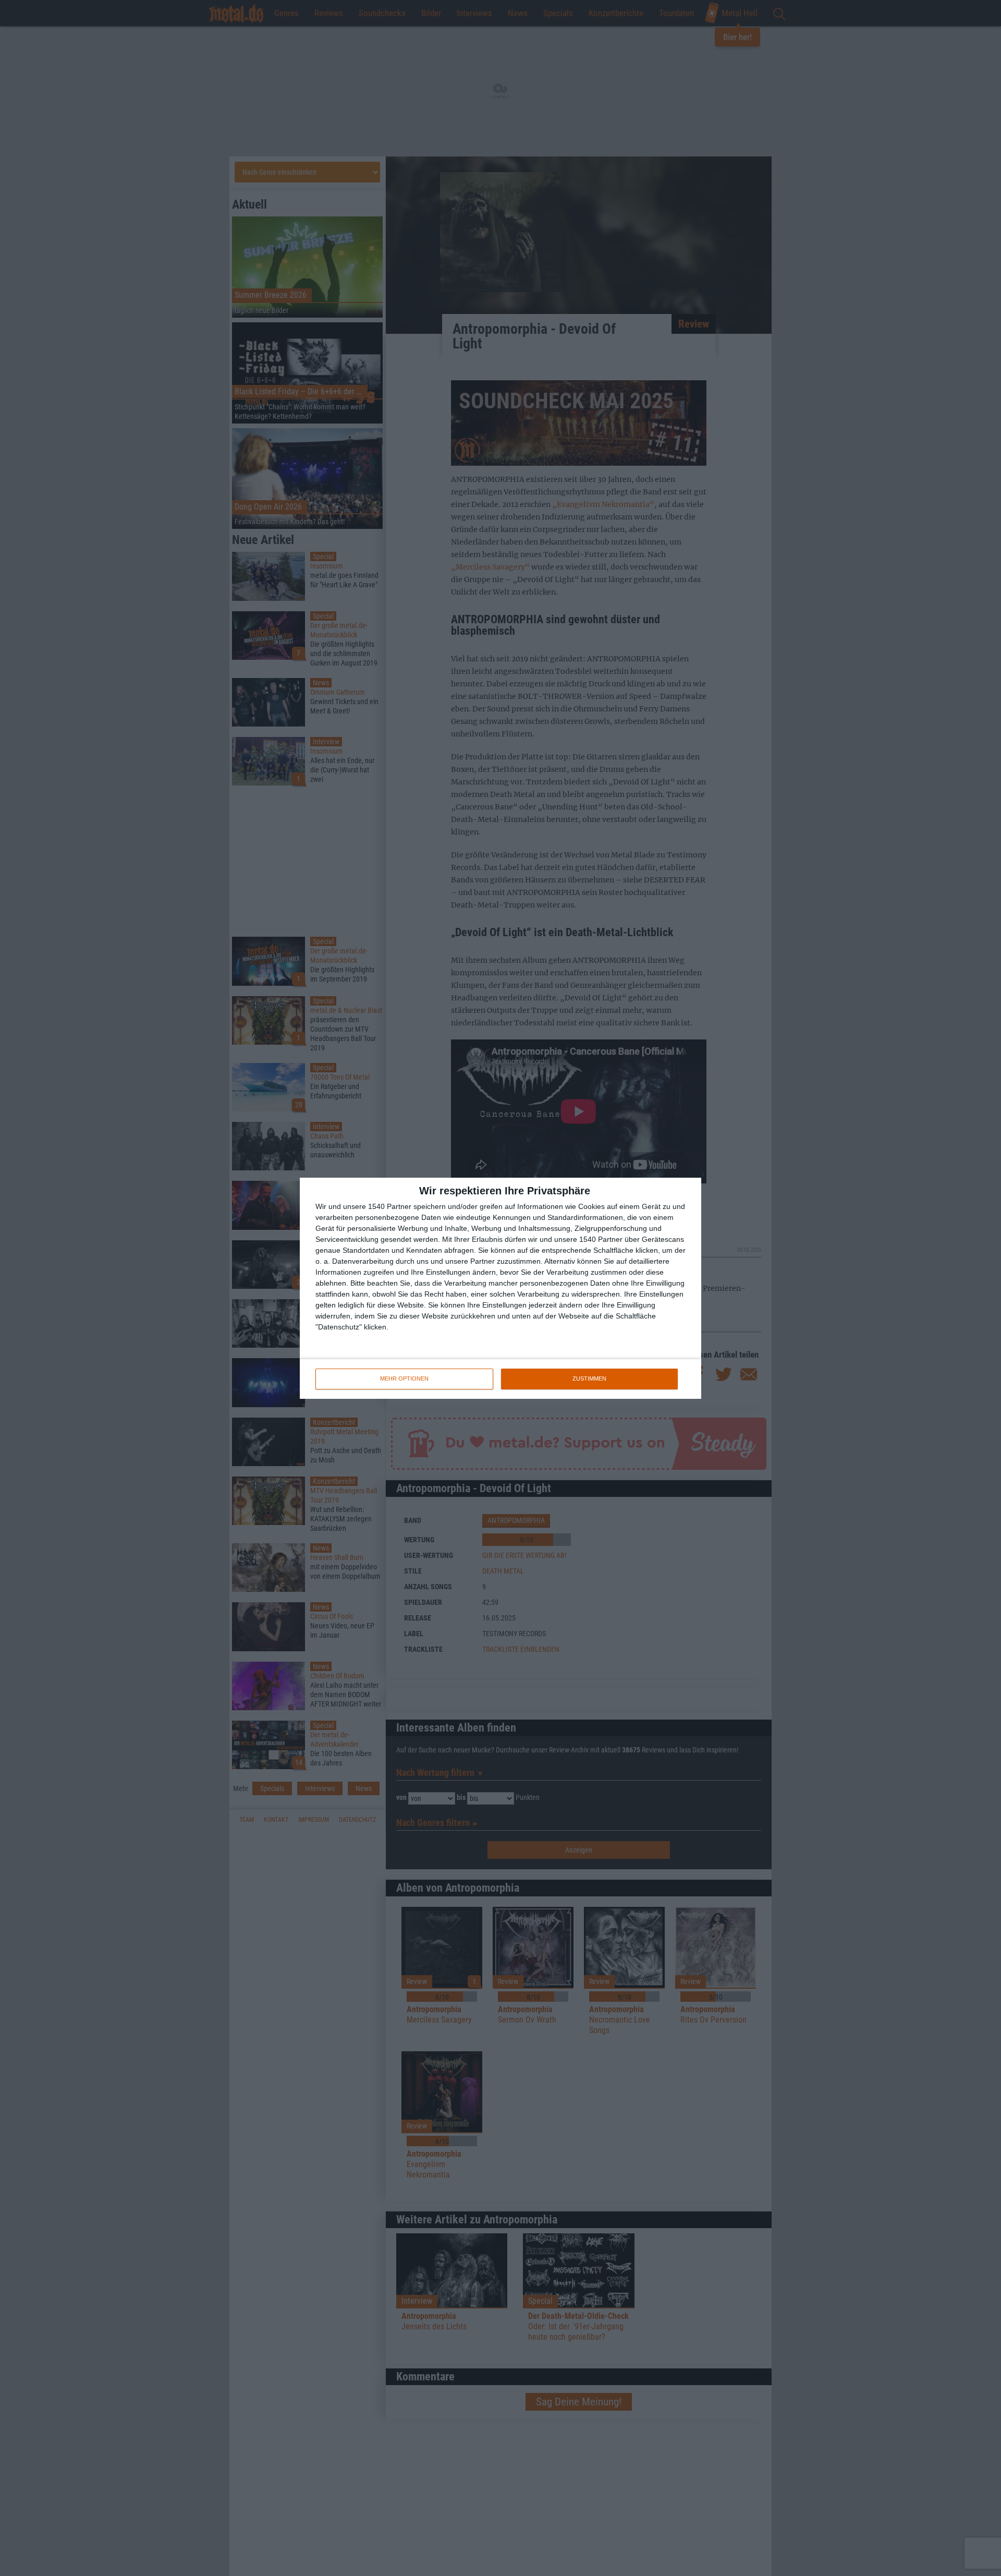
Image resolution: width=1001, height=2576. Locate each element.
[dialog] (500, 1288)
